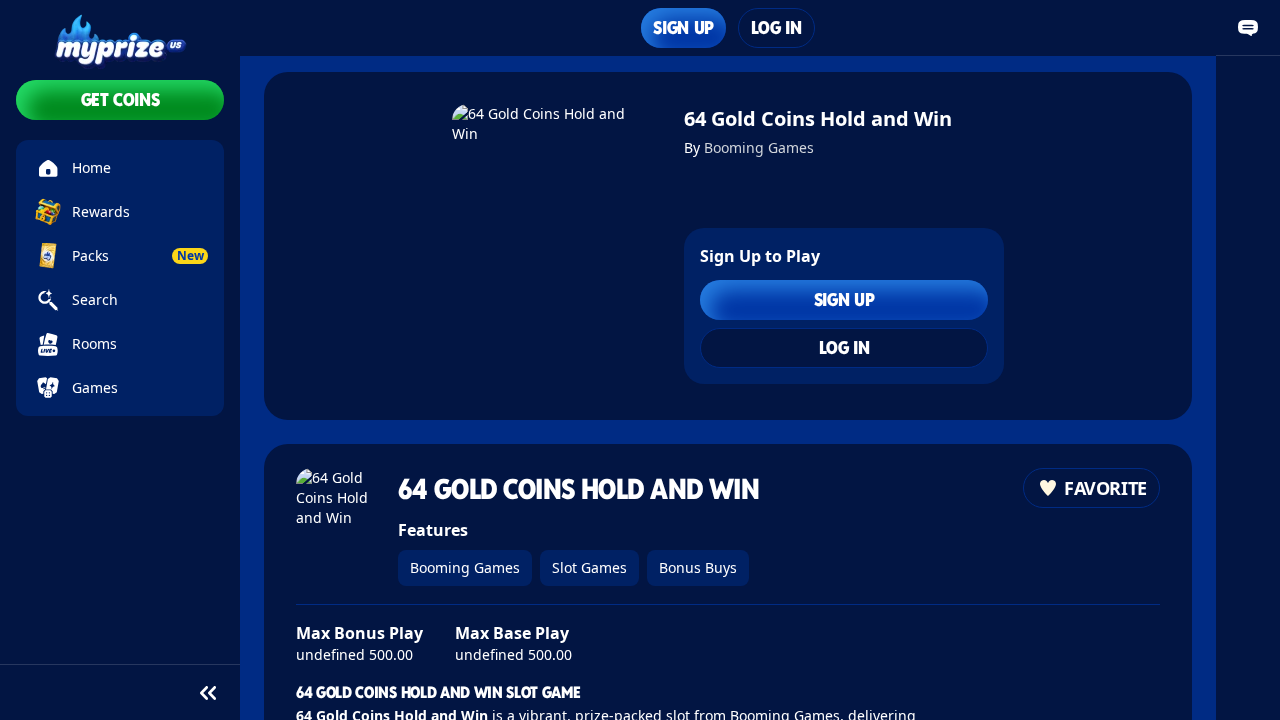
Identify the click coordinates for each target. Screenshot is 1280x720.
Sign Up (683, 27)
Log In (776, 27)
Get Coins (120, 99)
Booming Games (759, 147)
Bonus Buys (698, 567)
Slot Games (589, 567)
